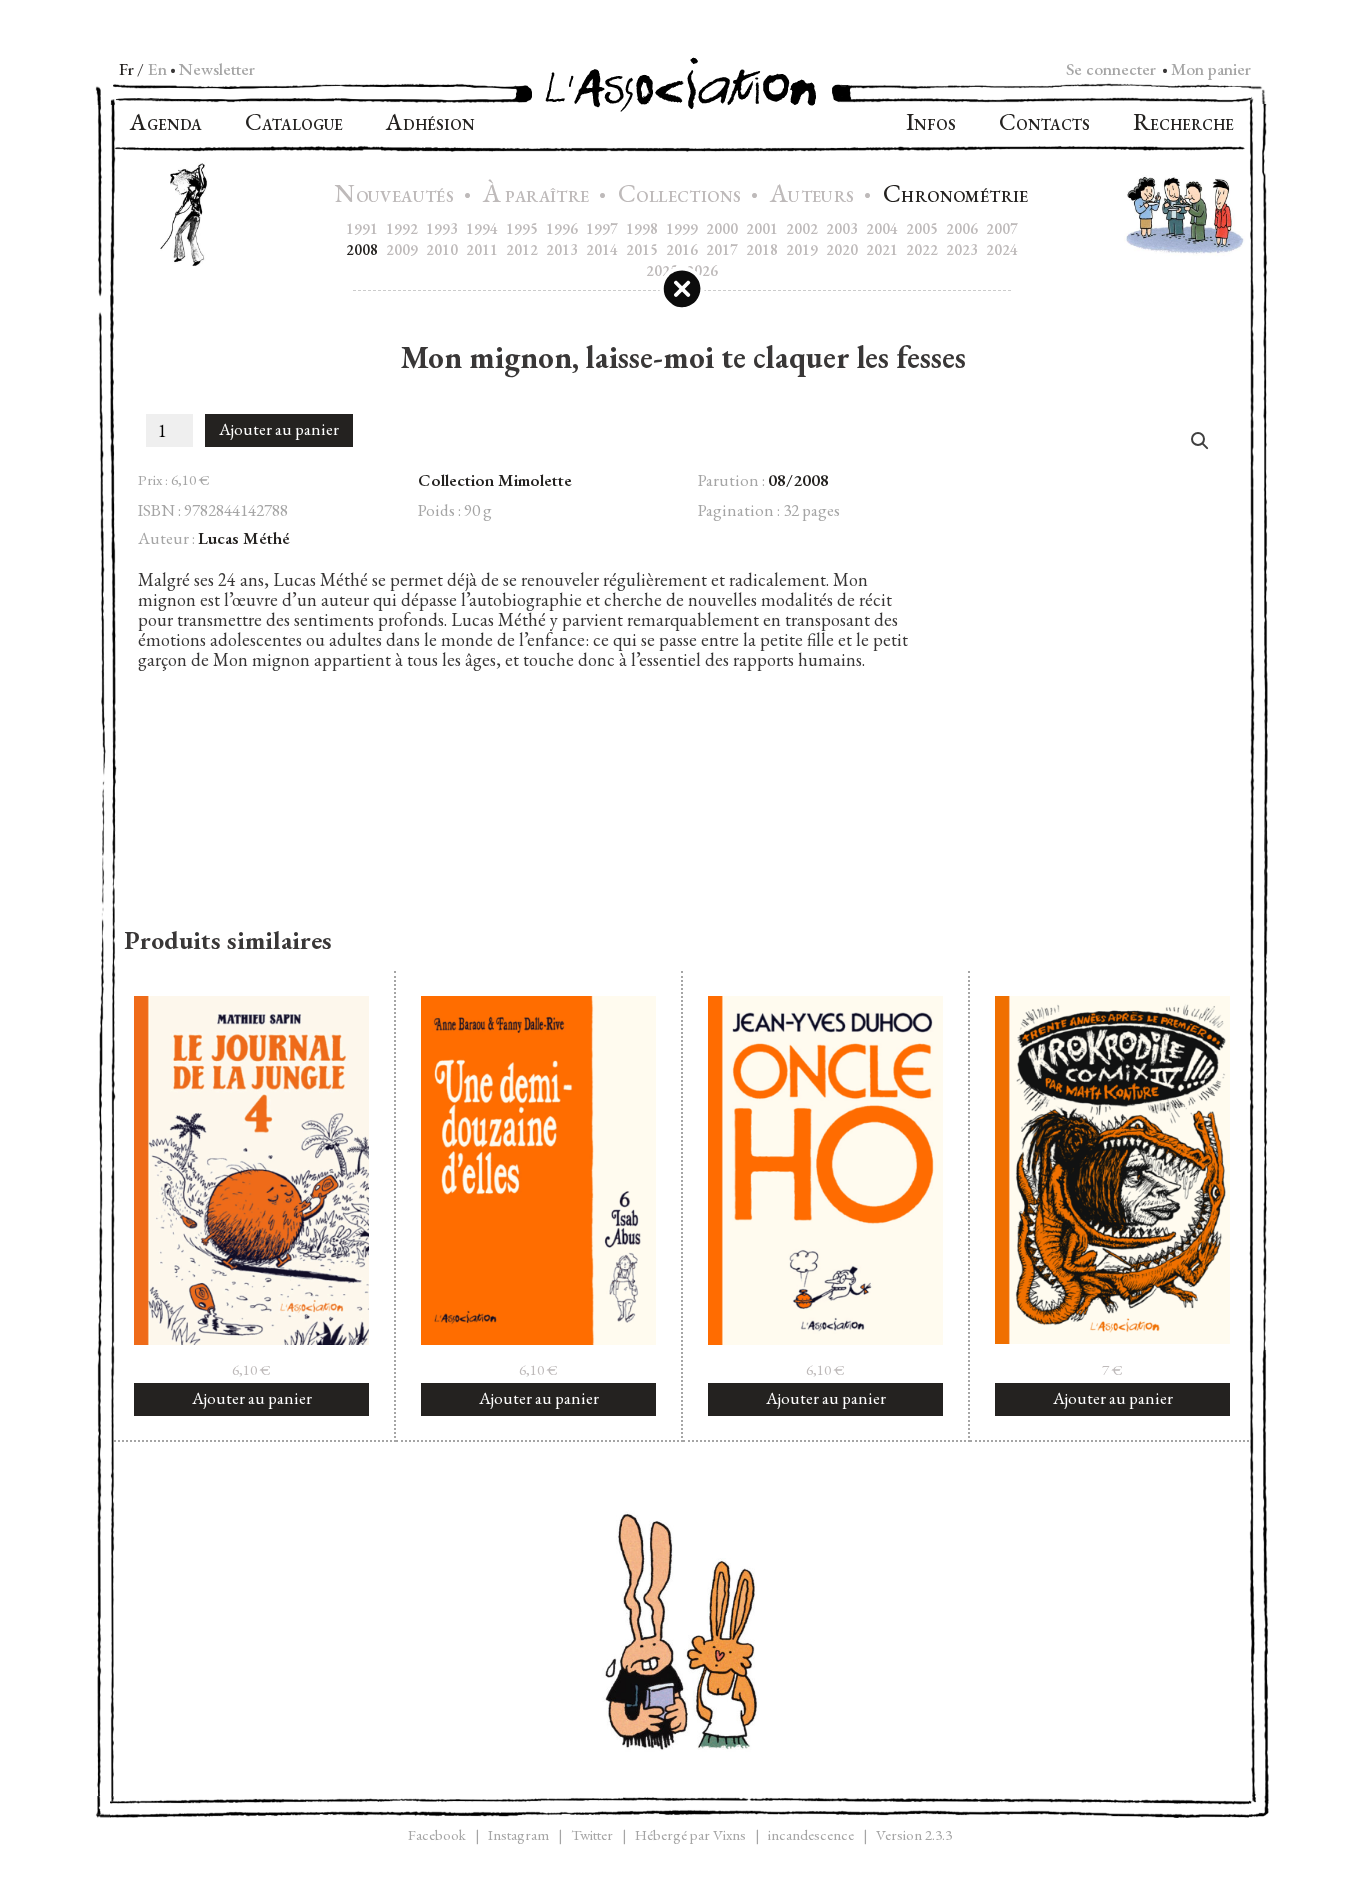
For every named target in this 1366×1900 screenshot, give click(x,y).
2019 (802, 249)
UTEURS (814, 196)
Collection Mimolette (495, 480)
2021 (882, 249)
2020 (842, 249)
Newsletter (217, 69)
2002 (802, 228)
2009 (402, 249)
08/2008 (798, 480)
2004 (882, 228)
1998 (642, 228)
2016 (682, 249)
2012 (522, 249)
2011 (482, 249)
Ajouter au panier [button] (252, 1398)
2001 (762, 228)
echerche (1183, 124)
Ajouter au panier (279, 429)
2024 (1002, 249)
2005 (922, 228)
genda (166, 124)
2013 (562, 249)
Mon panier (1211, 69)
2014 (602, 249)
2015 (642, 249)
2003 (842, 228)
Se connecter (1111, 69)
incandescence (811, 1834)
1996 (562, 228)
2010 (442, 249)
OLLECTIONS (682, 196)
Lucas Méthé (244, 538)
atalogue (294, 124)
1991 (362, 228)
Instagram (518, 1834)
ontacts (1044, 124)
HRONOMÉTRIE (956, 196)
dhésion (430, 124)
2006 (962, 228)
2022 (922, 249)
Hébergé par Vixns (690, 1834)
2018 (762, 249)
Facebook (437, 1834)
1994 (482, 228)
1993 (442, 228)
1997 (602, 228)
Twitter (592, 1834)
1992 (402, 228)
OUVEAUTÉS (396, 196)
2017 (722, 249)
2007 (1002, 228)
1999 (682, 228)
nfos (931, 124)
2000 (722, 228)
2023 (962, 249)
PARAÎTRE (538, 196)
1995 (522, 228)
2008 (362, 249)
